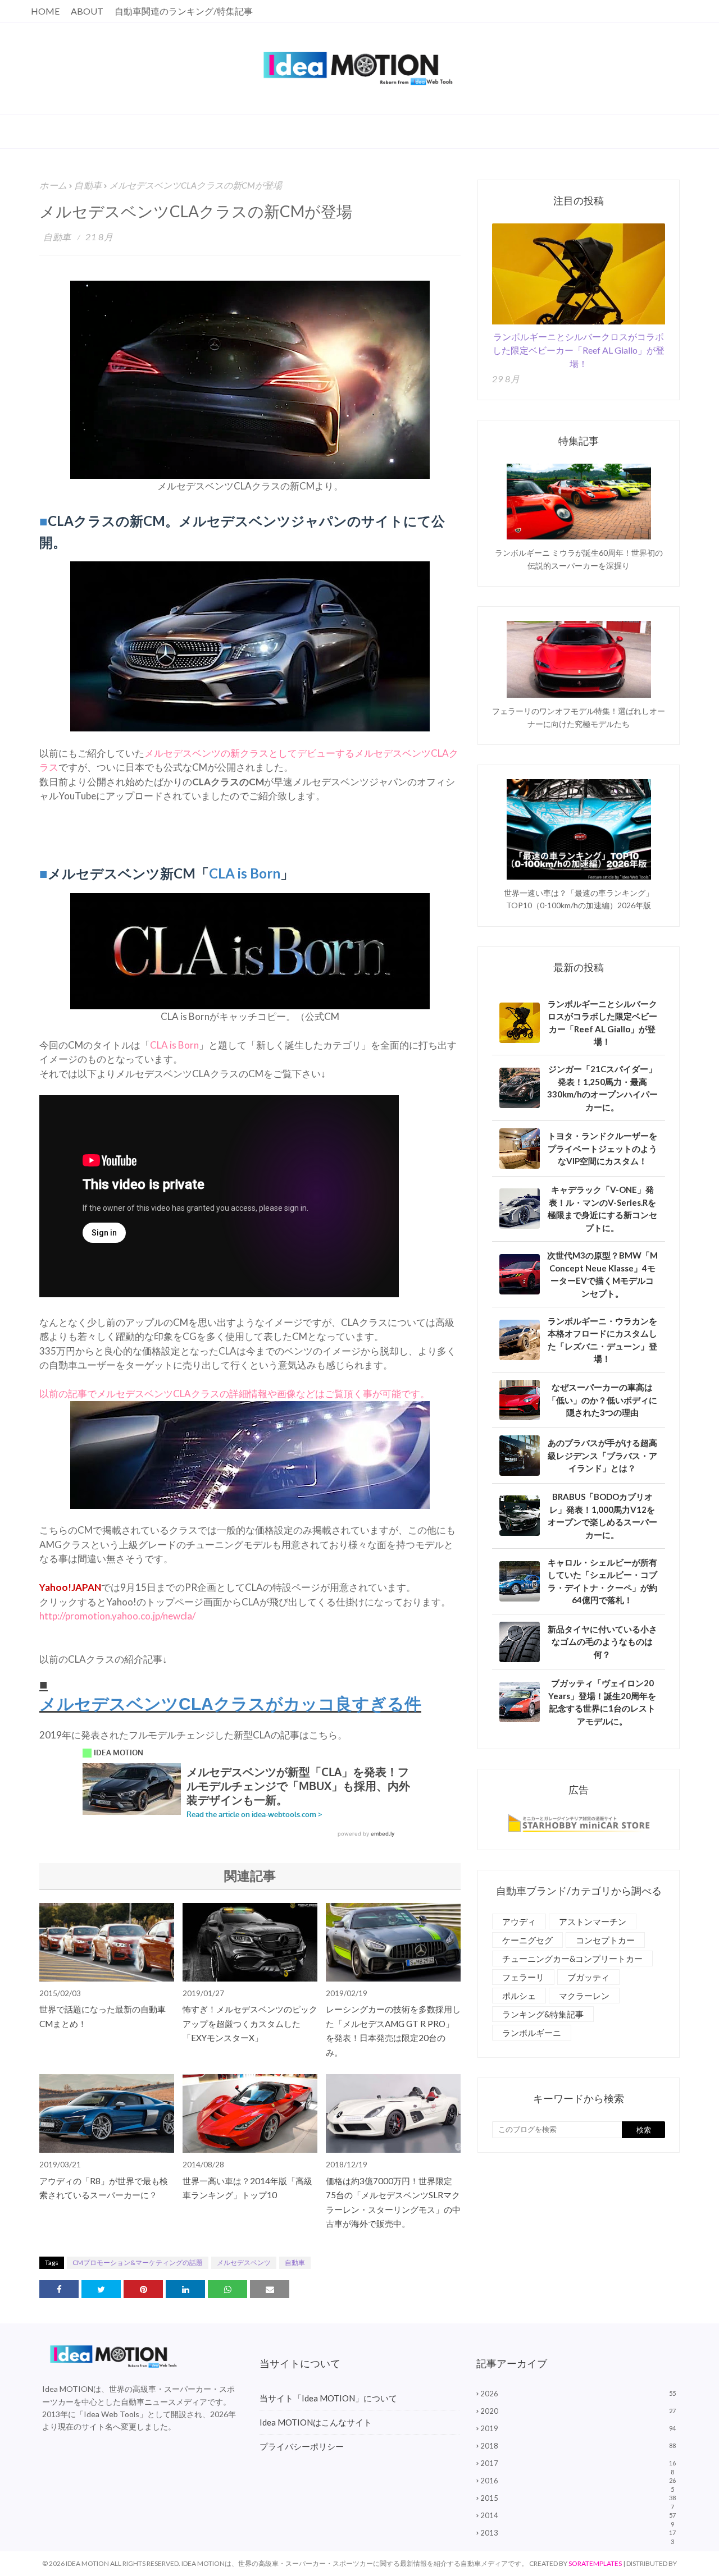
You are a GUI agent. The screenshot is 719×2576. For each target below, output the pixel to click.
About (87, 11)
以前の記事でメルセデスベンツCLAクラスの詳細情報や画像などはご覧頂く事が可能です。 (235, 1394)
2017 (578, 2463)
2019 (578, 2428)
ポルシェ (519, 1996)
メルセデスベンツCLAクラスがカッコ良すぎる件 (230, 1704)
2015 (578, 2498)
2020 (578, 2411)
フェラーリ (523, 1977)
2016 (578, 2481)
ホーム (53, 185)
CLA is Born (174, 1045)
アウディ (519, 1921)
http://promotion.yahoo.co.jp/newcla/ (117, 1616)
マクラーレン (584, 1996)
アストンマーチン (593, 1921)
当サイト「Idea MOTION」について (328, 2398)
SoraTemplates (595, 2563)
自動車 (88, 185)
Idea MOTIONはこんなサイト (316, 2422)
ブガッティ (588, 1977)
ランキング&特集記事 (543, 2014)
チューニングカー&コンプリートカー (572, 1959)
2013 (578, 2533)
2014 (578, 2515)
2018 (578, 2446)
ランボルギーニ (532, 2033)
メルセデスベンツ (244, 2262)
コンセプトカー (605, 1940)
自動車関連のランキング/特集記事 (184, 11)
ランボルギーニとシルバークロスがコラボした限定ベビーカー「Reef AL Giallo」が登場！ (579, 350)
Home (45, 11)
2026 (578, 2394)
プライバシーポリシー (302, 2446)
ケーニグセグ (527, 1940)
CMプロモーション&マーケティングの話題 (138, 2262)
